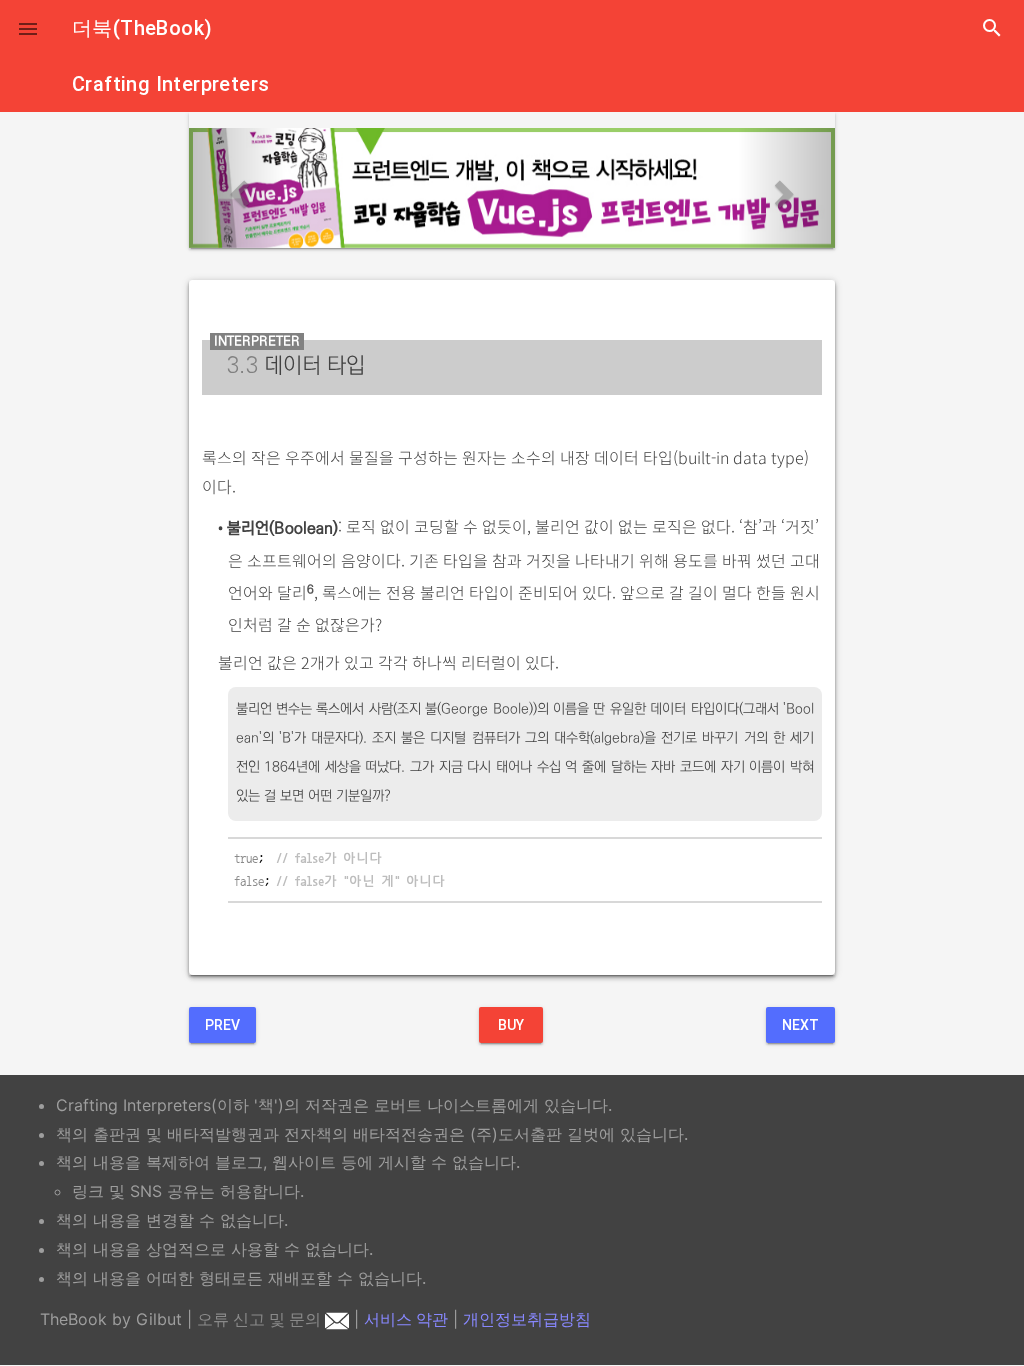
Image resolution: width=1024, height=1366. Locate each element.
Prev (222, 1025)
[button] (28, 28)
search (992, 28)
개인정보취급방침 (527, 1319)
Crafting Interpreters (170, 84)
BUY (511, 1025)
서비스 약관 (406, 1319)
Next (800, 1025)
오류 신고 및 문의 (261, 1319)
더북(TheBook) (142, 28)
